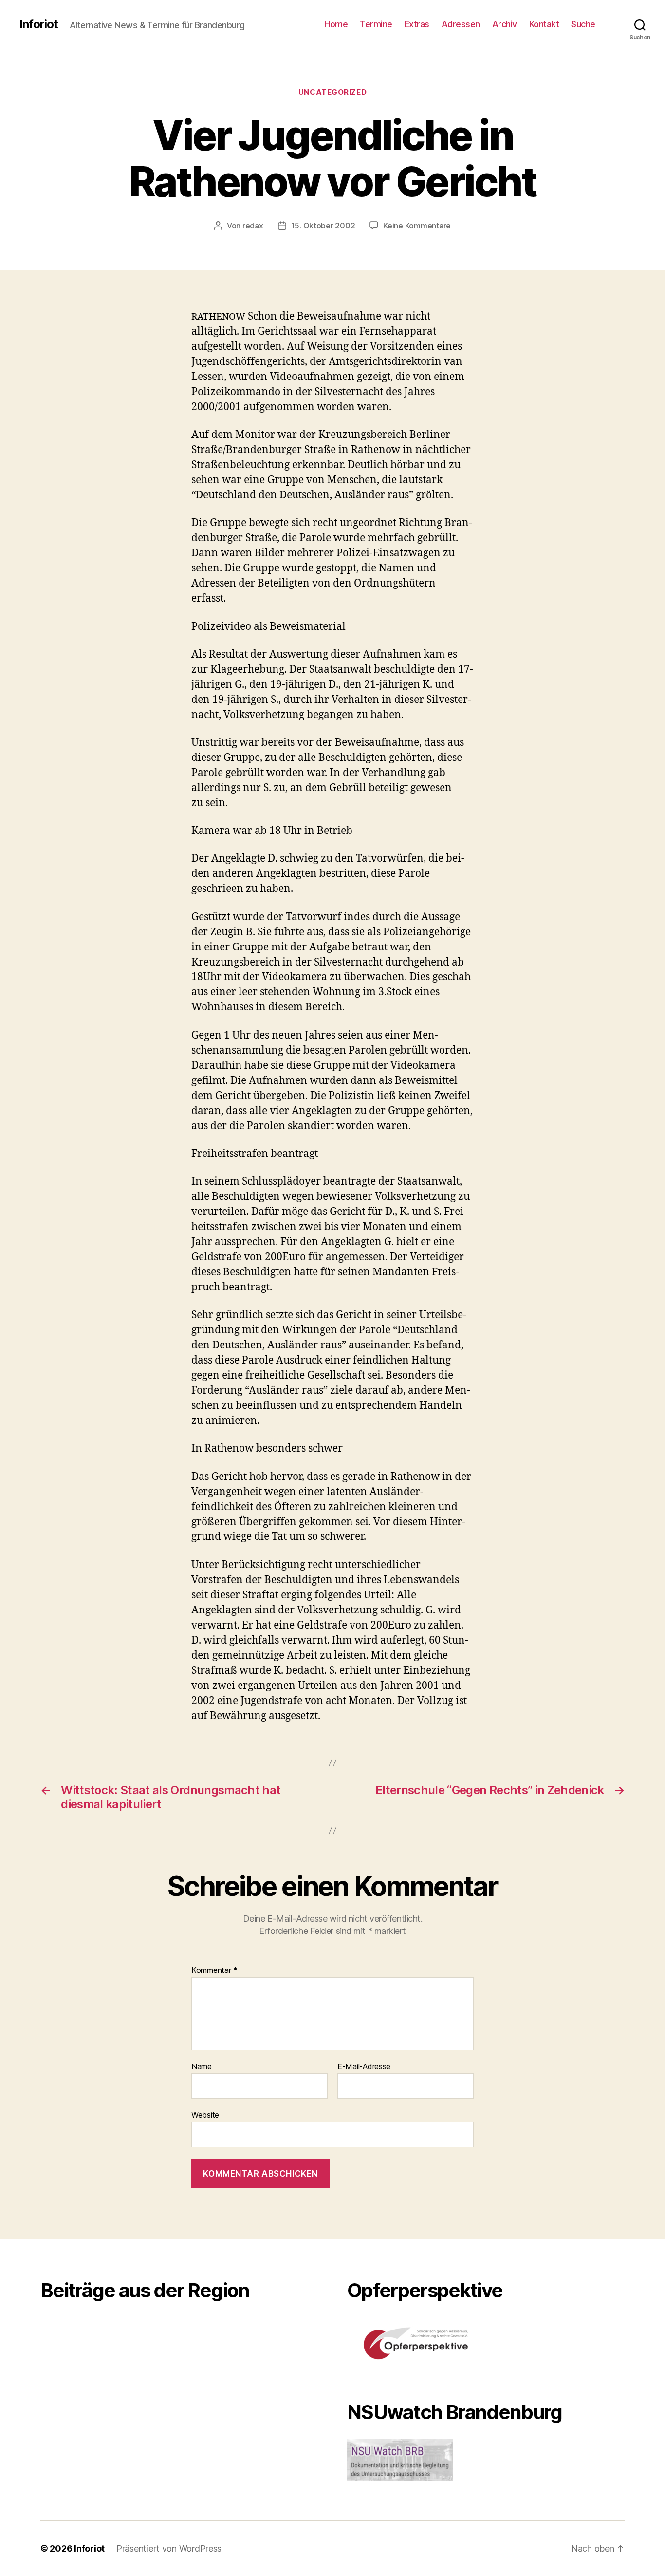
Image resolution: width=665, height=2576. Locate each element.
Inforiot (39, 24)
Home (336, 24)
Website (205, 2115)
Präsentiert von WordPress (169, 2548)
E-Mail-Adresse (364, 2067)
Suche (583, 24)
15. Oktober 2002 (323, 226)
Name (202, 2067)
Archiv (505, 24)
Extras (417, 24)
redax (253, 226)
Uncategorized (332, 92)
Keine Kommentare (417, 226)
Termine (376, 24)
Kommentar (214, 1970)
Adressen (461, 24)
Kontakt (544, 24)
